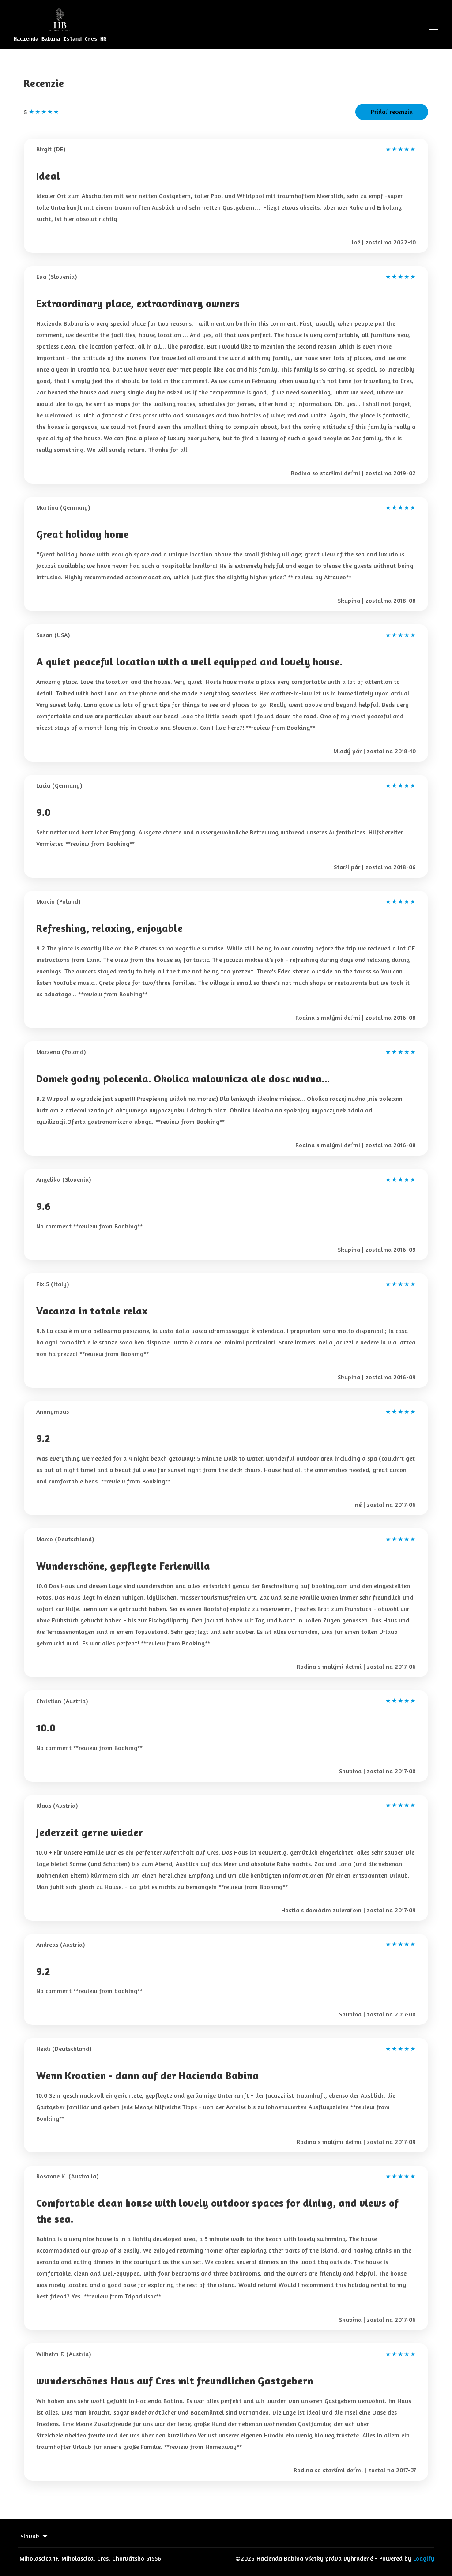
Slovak (30, 2536)
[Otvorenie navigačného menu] (434, 26)
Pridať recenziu (392, 111)
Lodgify (424, 2558)
